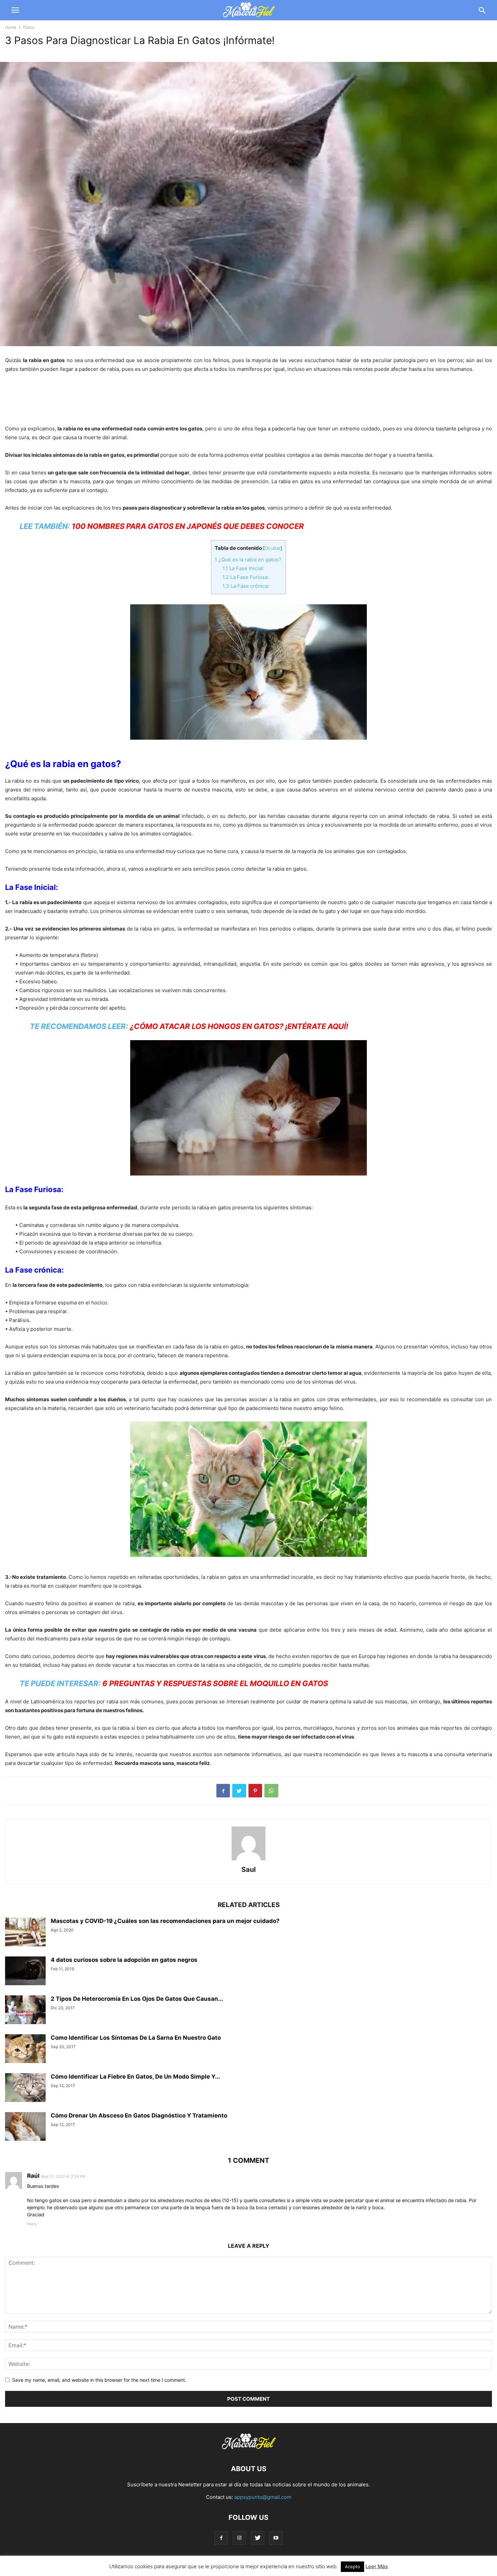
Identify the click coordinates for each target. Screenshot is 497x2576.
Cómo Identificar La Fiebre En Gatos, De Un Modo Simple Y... (135, 2077)
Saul (249, 1869)
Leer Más (377, 2566)
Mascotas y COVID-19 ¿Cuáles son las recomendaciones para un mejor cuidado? (165, 1921)
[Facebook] (221, 2538)
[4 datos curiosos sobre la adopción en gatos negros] (25, 1972)
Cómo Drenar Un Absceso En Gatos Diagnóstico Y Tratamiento (139, 2115)
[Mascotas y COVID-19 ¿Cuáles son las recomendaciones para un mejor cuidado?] (25, 1933)
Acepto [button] (352, 2567)
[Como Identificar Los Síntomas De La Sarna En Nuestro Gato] (25, 2049)
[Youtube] (276, 2538)
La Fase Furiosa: (246, 577)
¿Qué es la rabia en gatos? (248, 559)
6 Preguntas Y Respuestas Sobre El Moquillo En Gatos (215, 1683)
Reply (32, 2224)
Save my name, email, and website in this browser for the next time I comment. (99, 2380)
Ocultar (273, 548)
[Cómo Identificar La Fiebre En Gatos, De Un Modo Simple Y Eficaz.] (25, 2088)
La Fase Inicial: (243, 568)
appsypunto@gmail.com (263, 2497)
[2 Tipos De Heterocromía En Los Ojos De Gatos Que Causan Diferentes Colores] (25, 2011)
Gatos (29, 27)
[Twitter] (258, 2538)
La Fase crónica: (246, 586)
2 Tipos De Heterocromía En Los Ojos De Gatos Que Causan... (137, 1999)
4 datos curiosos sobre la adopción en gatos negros (124, 1960)
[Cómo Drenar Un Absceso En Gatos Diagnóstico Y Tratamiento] (25, 2127)
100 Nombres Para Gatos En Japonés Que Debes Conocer (188, 526)
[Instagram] (239, 2538)
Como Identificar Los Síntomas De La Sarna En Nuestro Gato (136, 2038)
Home (11, 27)
